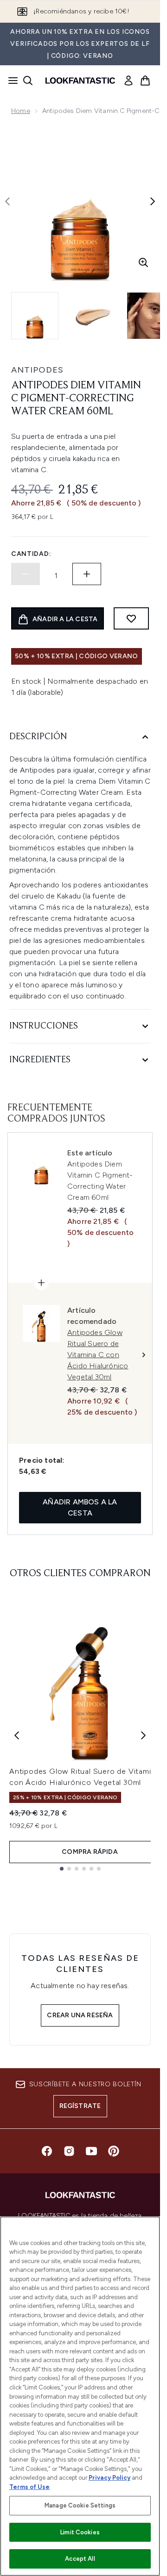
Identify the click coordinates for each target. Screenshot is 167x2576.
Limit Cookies (80, 2532)
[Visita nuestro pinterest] (114, 2151)
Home (21, 111)
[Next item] (143, 1735)
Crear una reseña (80, 2015)
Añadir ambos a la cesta (80, 1507)
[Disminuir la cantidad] (26, 574)
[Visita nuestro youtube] (91, 2151)
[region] (80, 2396)
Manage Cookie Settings (80, 2505)
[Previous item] (17, 1735)
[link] (128, 81)
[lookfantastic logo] (80, 81)
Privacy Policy (109, 2478)
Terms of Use (29, 2487)
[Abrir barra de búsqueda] (28, 81)
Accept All (80, 2559)
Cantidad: (31, 554)
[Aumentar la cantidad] (87, 574)
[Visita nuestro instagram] (69, 2151)
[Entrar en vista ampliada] (143, 262)
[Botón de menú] (10, 81)
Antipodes (37, 370)
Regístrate (80, 2106)
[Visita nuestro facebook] (47, 2151)
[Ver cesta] (145, 81)
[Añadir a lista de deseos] (131, 618)
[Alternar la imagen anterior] (7, 201)
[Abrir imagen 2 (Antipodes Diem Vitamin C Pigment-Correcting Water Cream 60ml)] (93, 316)
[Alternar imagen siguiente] (153, 201)
